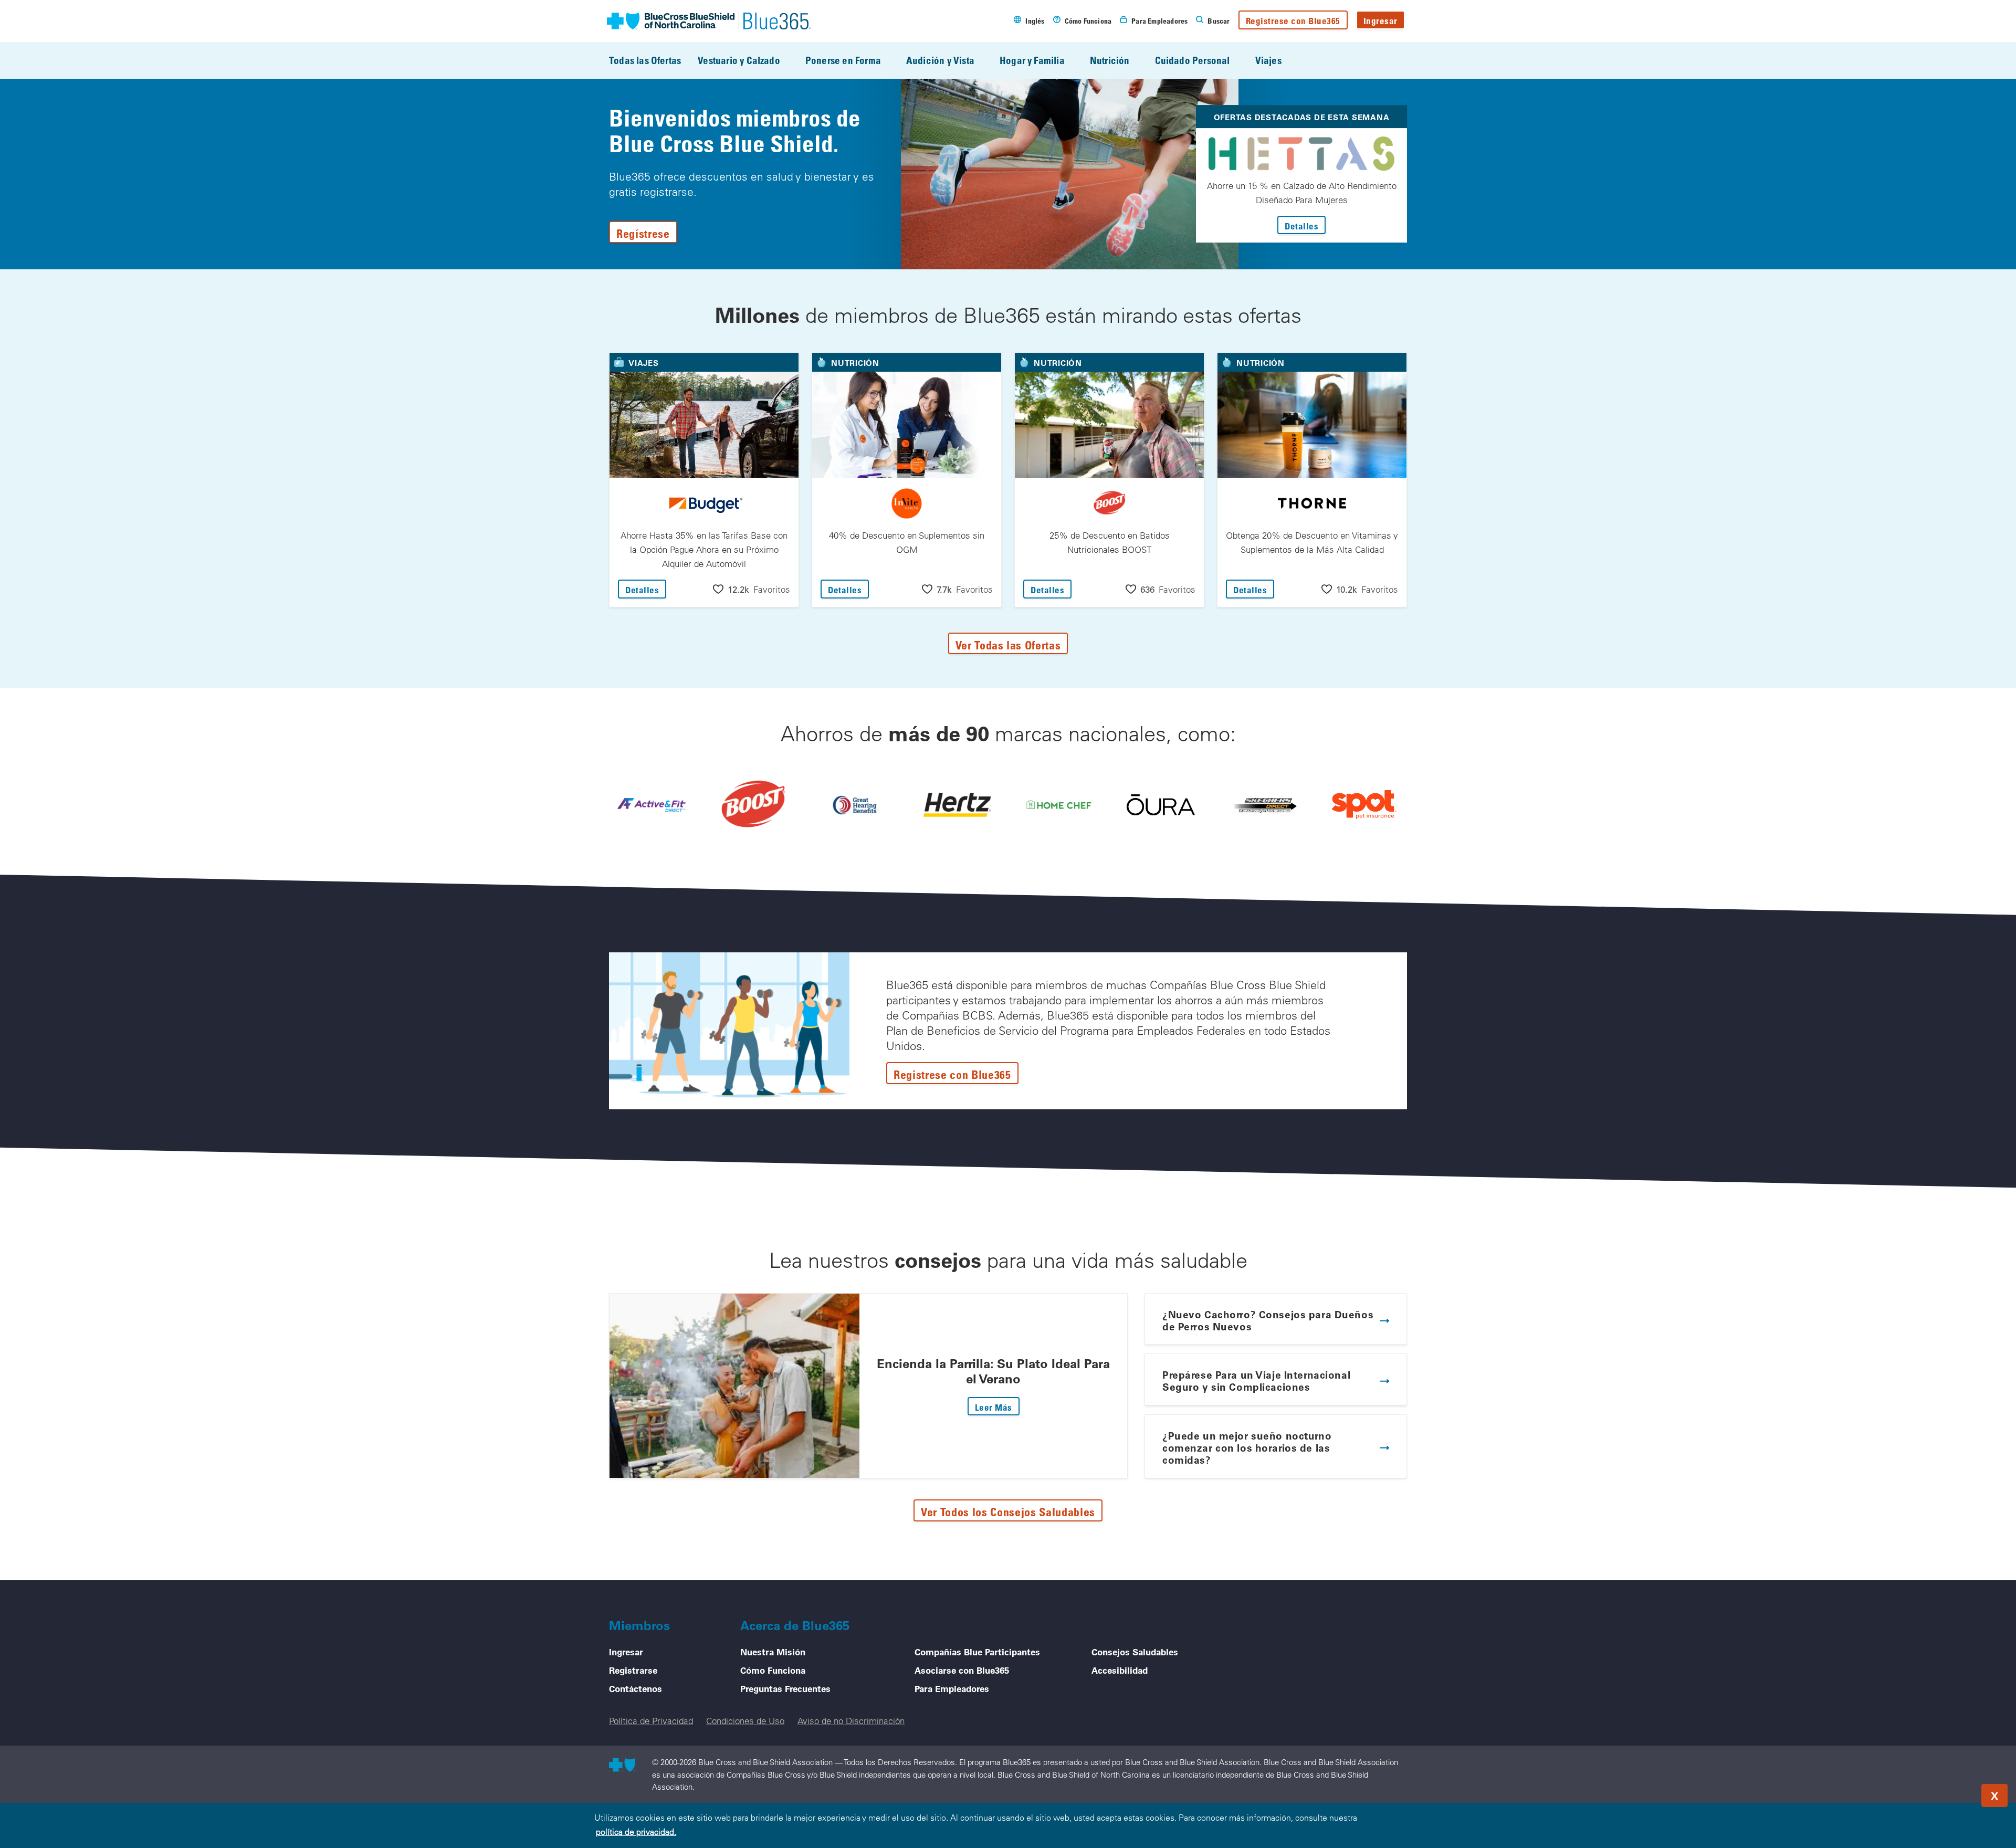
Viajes (1268, 60)
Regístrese (643, 233)
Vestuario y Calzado (739, 60)
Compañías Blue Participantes (977, 1652)
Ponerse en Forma (843, 60)
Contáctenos (636, 1688)
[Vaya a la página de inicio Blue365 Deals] (709, 21)
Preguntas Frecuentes (785, 1688)
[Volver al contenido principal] (1945, 1792)
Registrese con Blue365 (1293, 21)
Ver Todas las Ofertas (1008, 645)
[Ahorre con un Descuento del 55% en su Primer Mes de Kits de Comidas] (1059, 805)
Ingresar (1380, 21)
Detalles (1305, 226)
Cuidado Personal (1193, 60)
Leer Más (997, 1407)
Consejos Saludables (1135, 1652)
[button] (752, 589)
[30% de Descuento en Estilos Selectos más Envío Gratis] (1263, 805)
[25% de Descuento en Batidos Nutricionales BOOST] (753, 805)
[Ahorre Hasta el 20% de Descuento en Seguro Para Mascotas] (1364, 805)
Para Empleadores (952, 1688)
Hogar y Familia (1032, 60)
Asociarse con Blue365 (962, 1670)
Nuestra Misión (773, 1652)
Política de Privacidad (651, 1721)
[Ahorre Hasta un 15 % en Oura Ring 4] (1161, 805)
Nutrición (1110, 60)
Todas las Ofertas (645, 60)
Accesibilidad (1120, 1670)
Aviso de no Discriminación (851, 1721)
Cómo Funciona (773, 1670)
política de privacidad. (636, 1832)
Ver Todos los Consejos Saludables (1008, 1511)
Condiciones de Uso (745, 1721)
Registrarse (633, 1670)
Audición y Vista (940, 60)
